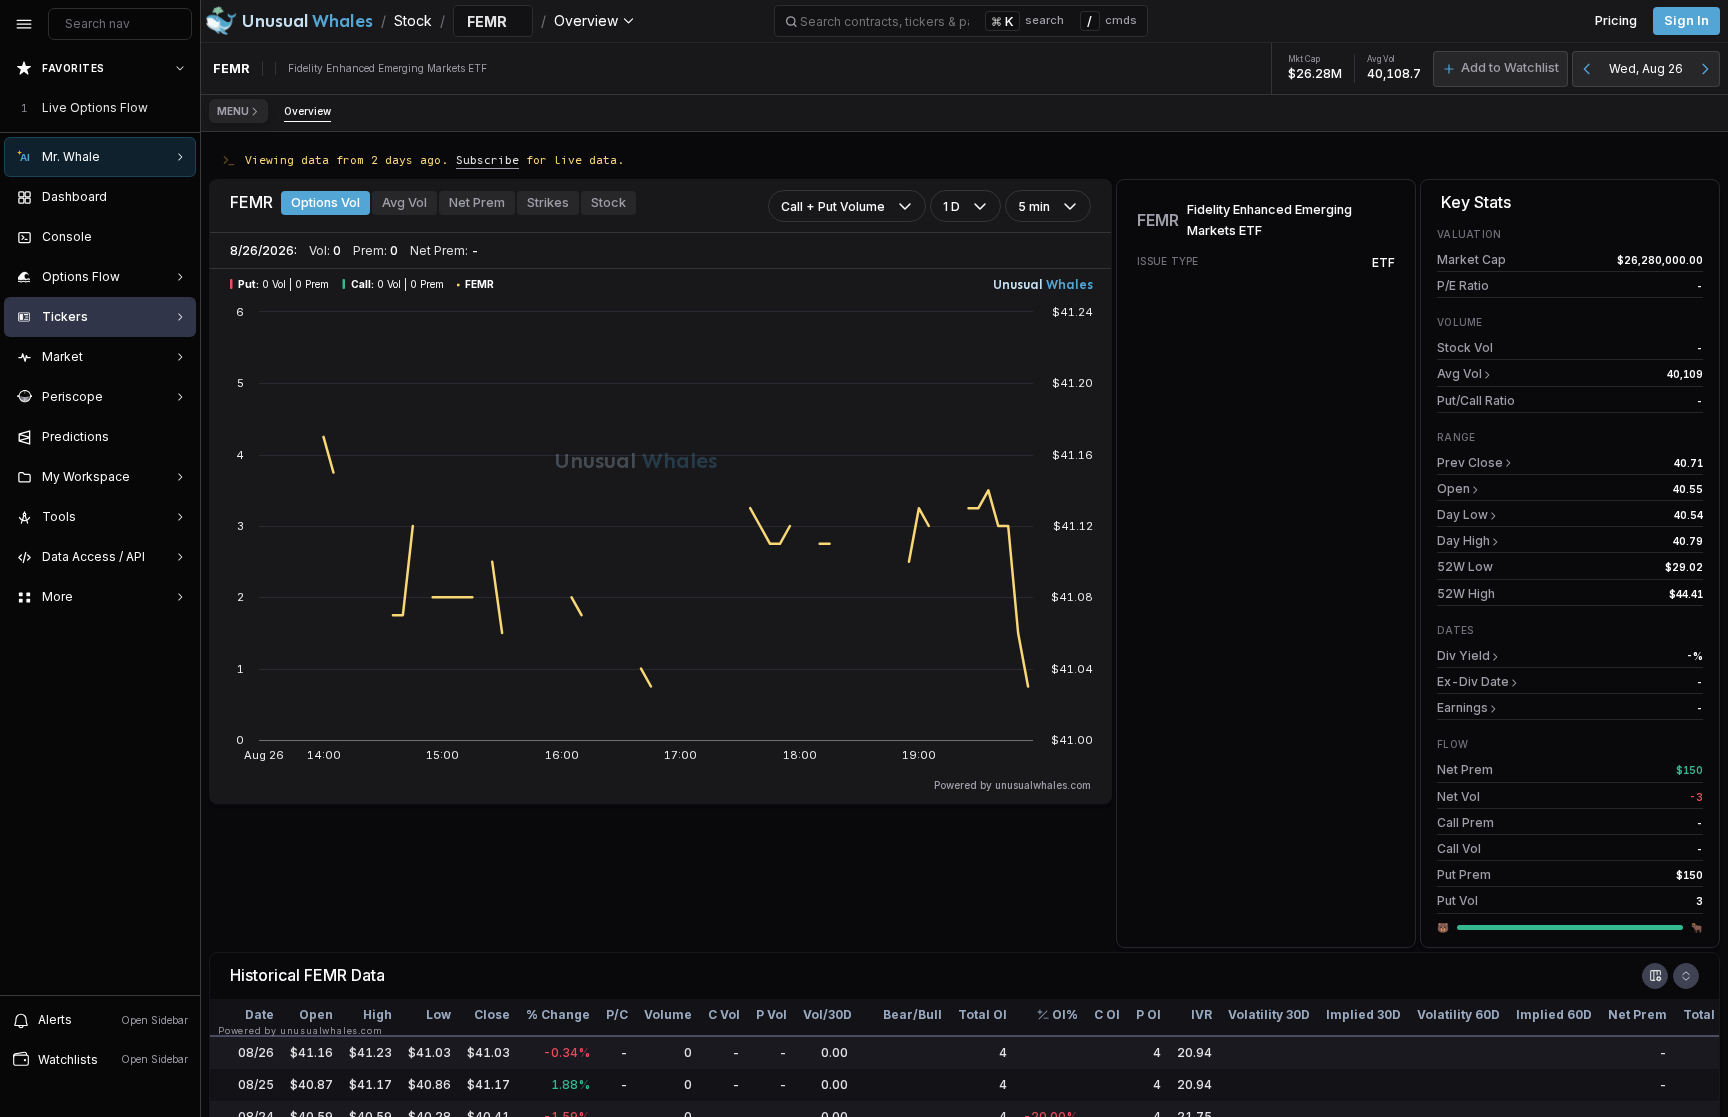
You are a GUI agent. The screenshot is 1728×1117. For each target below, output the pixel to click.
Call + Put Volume (833, 206)
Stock (608, 202)
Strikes (548, 202)
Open (1453, 488)
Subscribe (487, 159)
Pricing (1616, 20)
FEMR (325, 975)
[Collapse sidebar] (24, 24)
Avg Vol (404, 202)
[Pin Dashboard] (176, 197)
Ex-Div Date (1473, 681)
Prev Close (1470, 462)
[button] (1500, 69)
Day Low (1462, 514)
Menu (233, 111)
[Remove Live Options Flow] (182, 108)
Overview (307, 111)
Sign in (1686, 20)
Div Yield (1463, 655)
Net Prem (477, 202)
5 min (1034, 206)
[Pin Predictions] (176, 437)
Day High (1463, 540)
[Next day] (1705, 69)
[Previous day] (1587, 69)
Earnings (1462, 707)
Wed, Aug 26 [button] (1646, 68)
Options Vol (325, 202)
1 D (951, 206)
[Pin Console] (176, 237)
